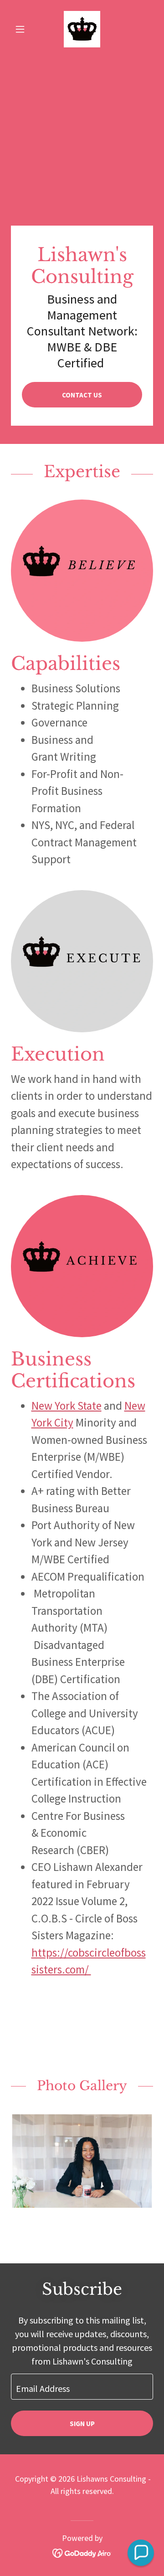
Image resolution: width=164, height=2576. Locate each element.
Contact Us (82, 395)
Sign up (82, 2424)
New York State (67, 1406)
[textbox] (82, 2387)
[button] (22, 29)
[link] (82, 29)
